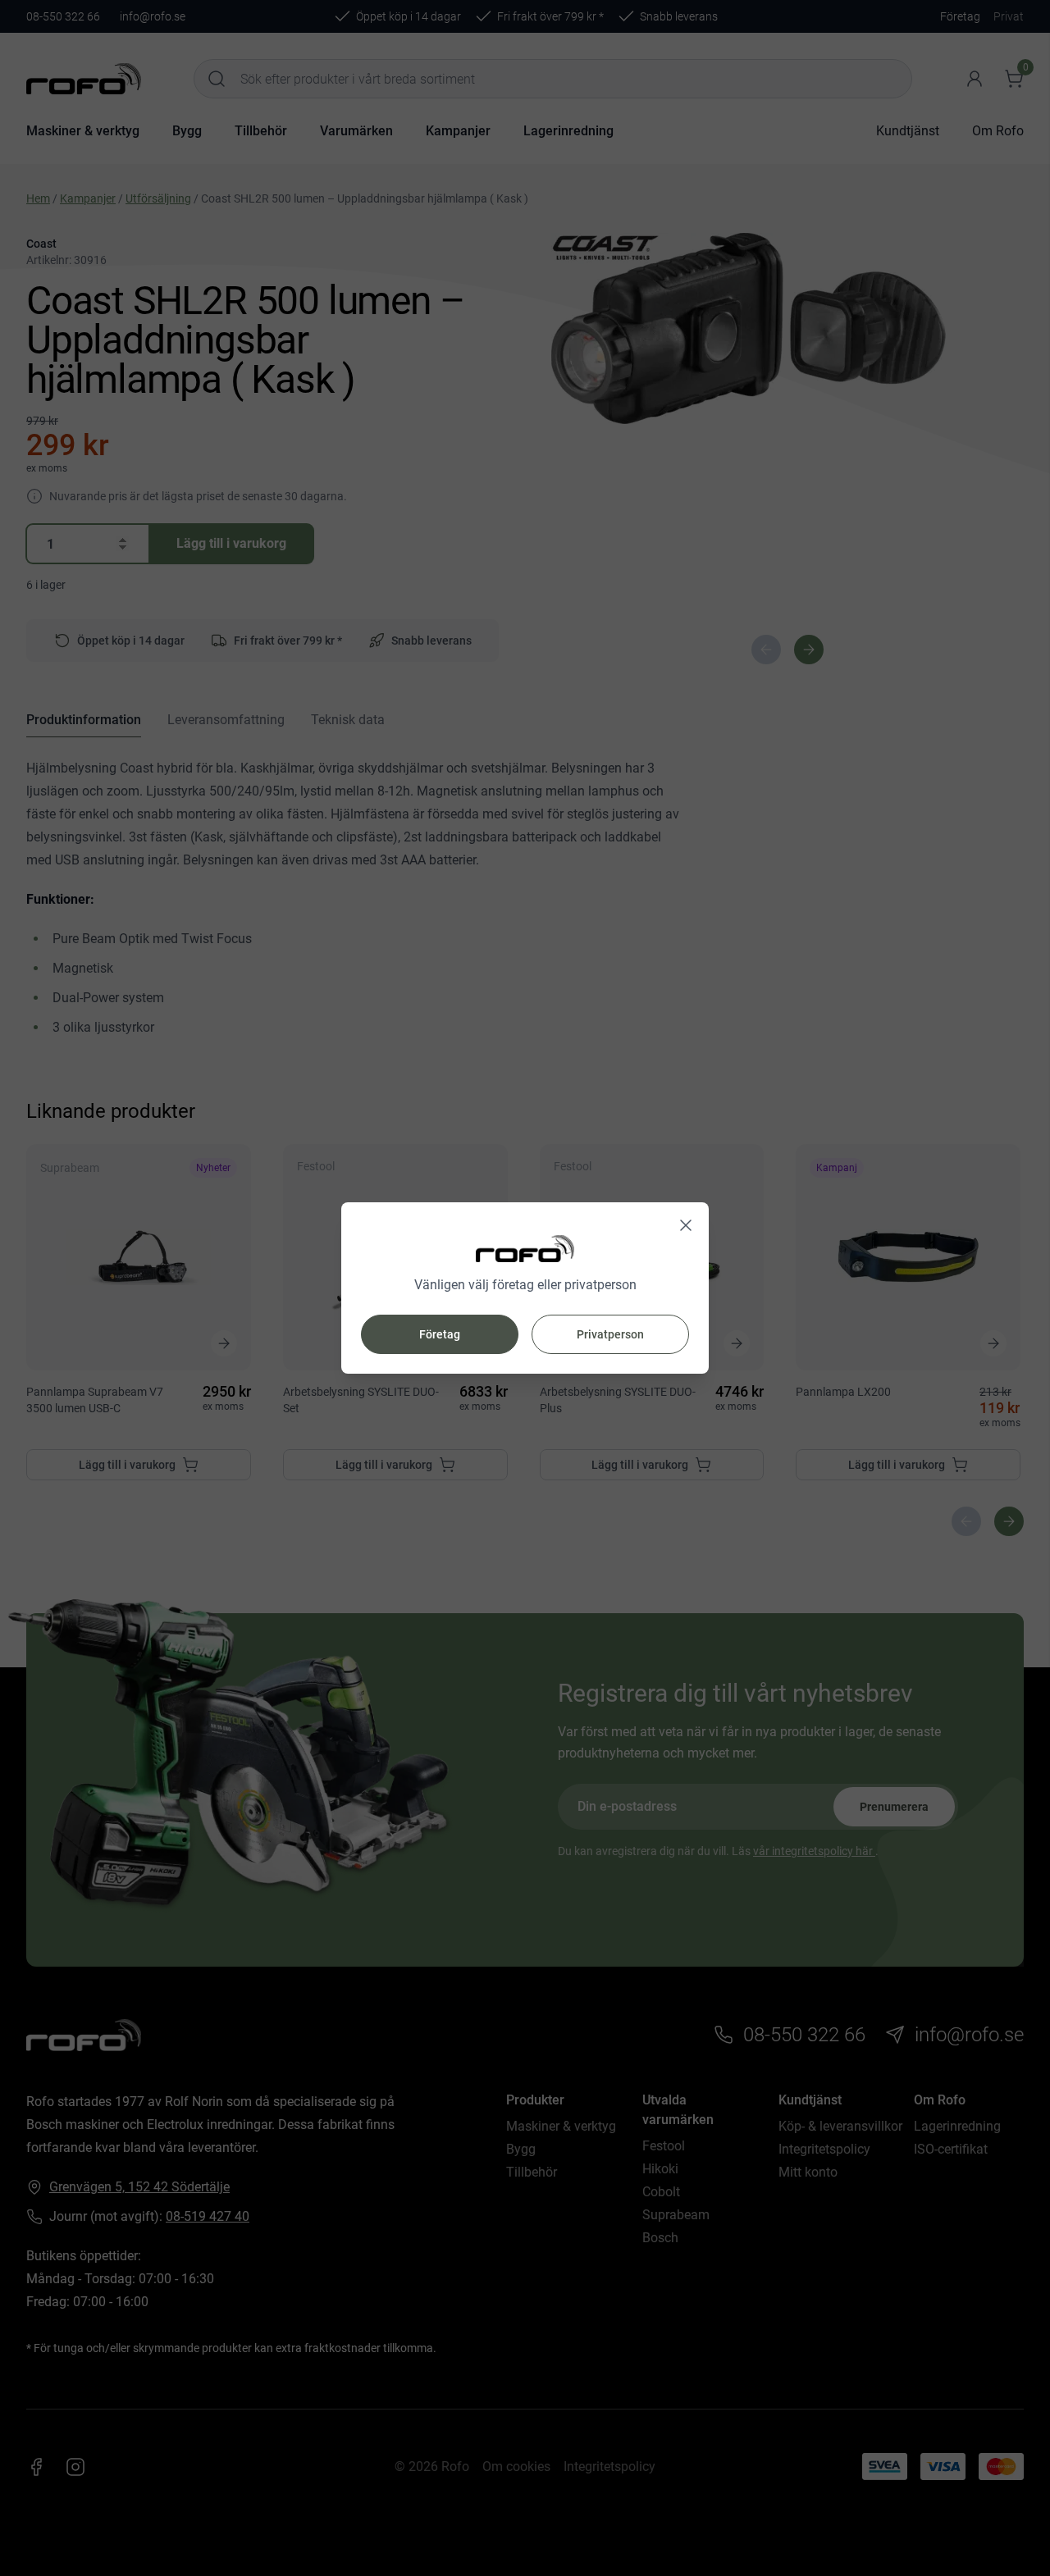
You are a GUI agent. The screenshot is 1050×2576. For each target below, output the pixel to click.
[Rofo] (525, 1249)
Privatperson (610, 1334)
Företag (440, 1334)
